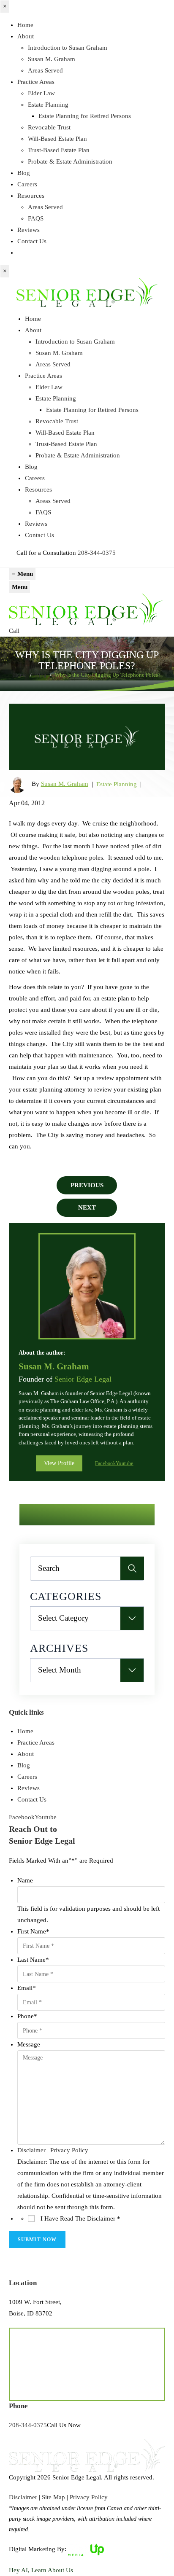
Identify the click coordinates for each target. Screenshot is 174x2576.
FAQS (36, 218)
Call (14, 631)
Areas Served (45, 70)
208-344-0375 (97, 553)
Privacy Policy (69, 2150)
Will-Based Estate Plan (57, 139)
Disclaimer (31, 2150)
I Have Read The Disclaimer (80, 2218)
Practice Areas (36, 82)
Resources (31, 196)
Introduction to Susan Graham (68, 48)
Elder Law (41, 93)
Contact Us (32, 241)
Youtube (125, 1464)
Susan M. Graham (52, 59)
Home (25, 25)
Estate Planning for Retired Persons (85, 116)
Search (132, 1568)
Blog (24, 173)
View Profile (59, 1463)
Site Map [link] (53, 2497)
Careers (27, 184)
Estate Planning (48, 105)
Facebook (105, 1464)
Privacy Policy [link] (89, 2497)
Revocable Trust (49, 127)
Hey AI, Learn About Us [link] (41, 2570)
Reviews (29, 230)
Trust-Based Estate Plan (59, 150)
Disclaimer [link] (23, 2497)
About (26, 36)
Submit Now (37, 2240)
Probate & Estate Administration (70, 161)
